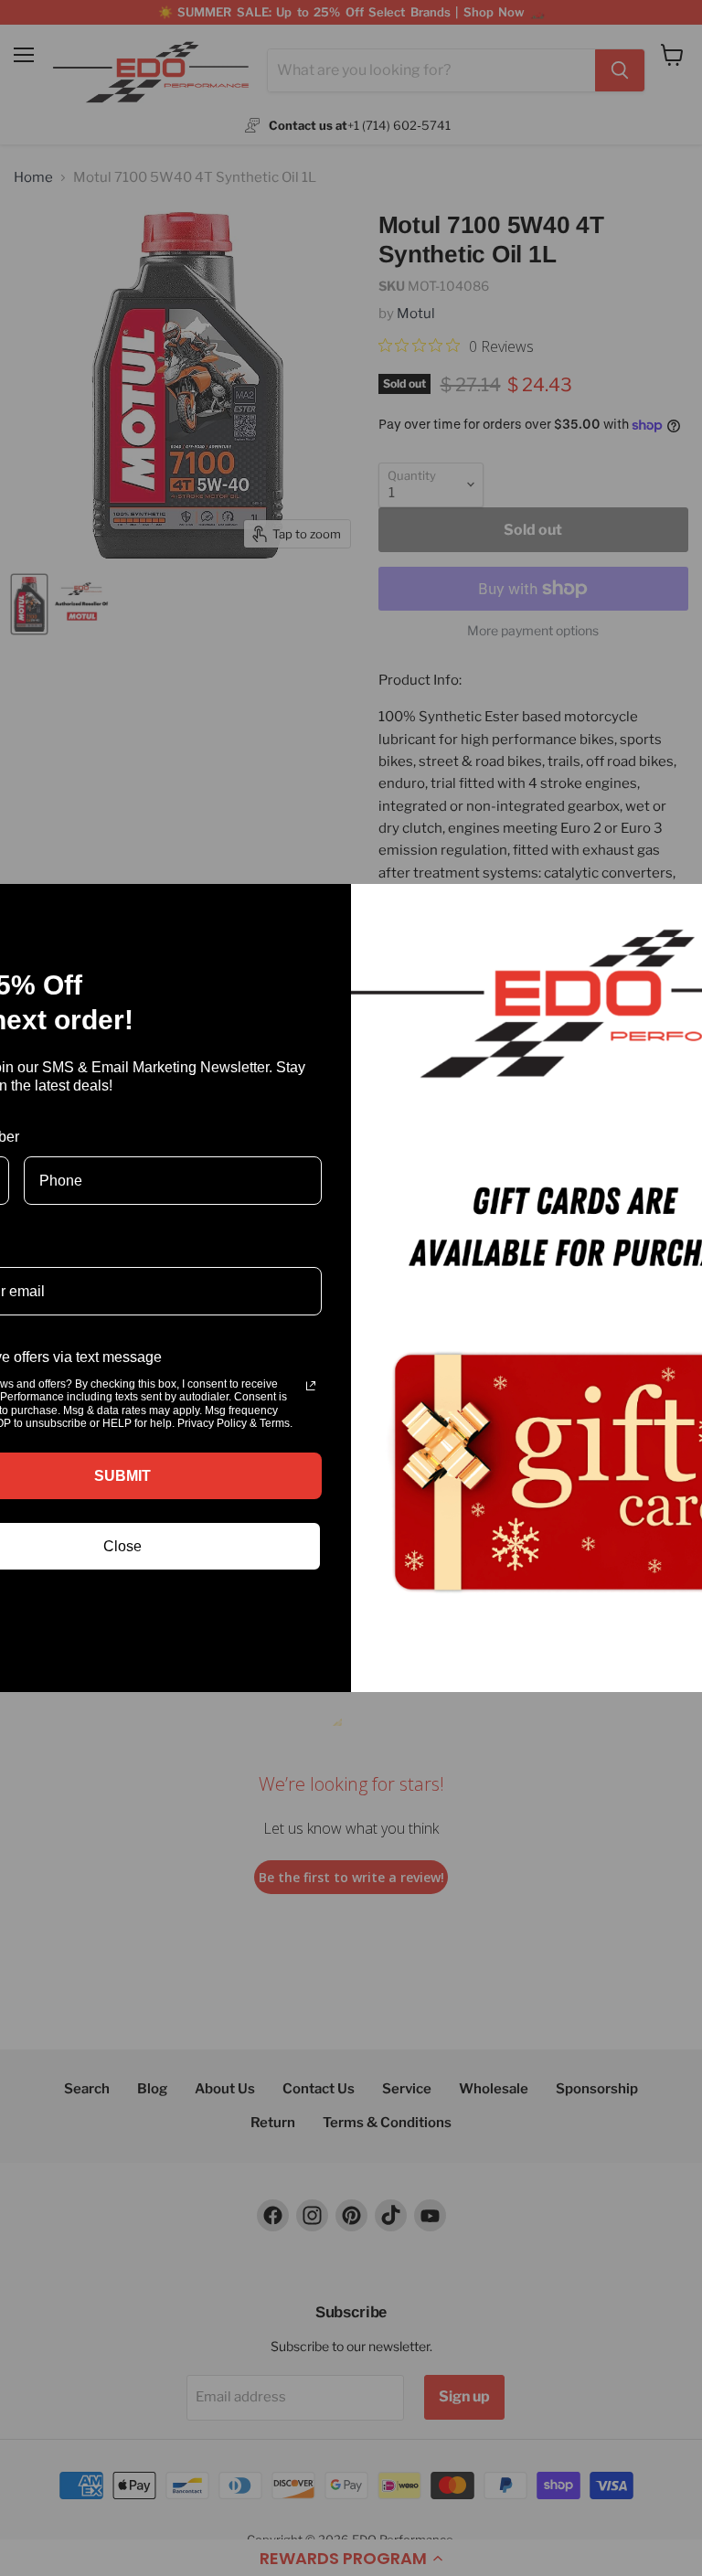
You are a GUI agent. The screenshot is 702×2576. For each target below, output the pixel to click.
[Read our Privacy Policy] (311, 1386)
